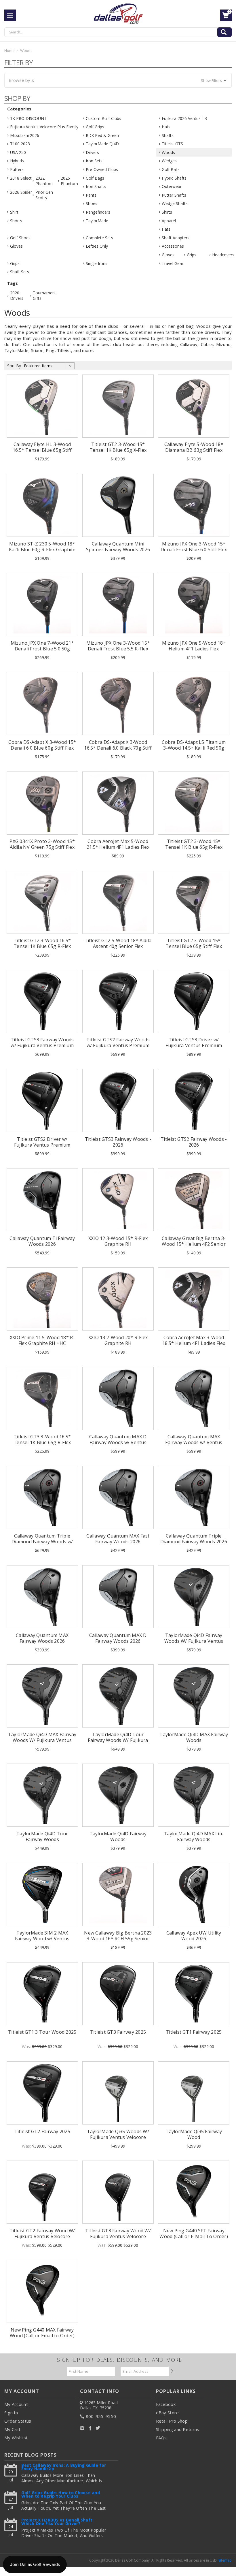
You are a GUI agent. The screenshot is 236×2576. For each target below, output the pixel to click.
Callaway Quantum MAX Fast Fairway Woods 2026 (118, 1539)
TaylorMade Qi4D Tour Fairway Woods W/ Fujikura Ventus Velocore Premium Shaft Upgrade (118, 1743)
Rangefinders (98, 212)
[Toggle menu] (10, 15)
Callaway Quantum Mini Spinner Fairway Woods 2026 (118, 547)
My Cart (12, 2429)
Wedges (169, 161)
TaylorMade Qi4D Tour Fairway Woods (42, 1836)
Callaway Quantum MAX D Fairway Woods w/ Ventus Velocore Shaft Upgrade (118, 1442)
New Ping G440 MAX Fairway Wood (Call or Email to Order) (42, 2333)
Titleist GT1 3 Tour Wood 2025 (42, 2032)
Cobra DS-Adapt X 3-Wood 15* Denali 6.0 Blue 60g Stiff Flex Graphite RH (42, 748)
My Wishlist (16, 2438)
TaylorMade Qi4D (102, 144)
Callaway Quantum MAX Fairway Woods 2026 (42, 1638)
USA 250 (18, 152)
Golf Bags (95, 178)
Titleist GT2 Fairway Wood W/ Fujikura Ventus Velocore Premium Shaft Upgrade (42, 2236)
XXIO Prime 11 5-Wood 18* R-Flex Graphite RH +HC (42, 1340)
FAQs (161, 2438)
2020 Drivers (17, 296)
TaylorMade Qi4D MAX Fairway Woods (194, 1737)
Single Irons (97, 263)
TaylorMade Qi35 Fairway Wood (194, 2134)
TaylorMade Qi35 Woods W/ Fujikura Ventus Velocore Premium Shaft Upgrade (118, 2137)
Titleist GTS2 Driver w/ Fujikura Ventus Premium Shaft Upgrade (42, 1145)
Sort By (14, 366)
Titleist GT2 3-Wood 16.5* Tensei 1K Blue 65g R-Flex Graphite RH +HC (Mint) (42, 946)
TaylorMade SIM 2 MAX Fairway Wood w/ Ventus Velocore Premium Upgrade (42, 1939)
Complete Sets (99, 238)
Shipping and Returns (178, 2429)
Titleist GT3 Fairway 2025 (118, 2032)
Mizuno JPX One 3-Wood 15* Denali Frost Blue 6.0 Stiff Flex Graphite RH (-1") (194, 550)
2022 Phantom (44, 181)
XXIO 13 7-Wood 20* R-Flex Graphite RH (118, 1340)
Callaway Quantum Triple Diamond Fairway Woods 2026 (194, 1539)
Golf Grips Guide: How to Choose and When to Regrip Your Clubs (61, 2495)
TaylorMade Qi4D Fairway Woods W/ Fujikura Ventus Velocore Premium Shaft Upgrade (194, 1644)
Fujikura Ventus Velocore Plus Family (44, 127)
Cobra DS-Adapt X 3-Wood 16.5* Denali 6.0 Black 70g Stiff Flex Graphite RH (118, 748)
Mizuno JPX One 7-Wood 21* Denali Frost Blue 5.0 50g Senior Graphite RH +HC (42, 649)
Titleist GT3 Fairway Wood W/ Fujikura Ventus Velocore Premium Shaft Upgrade (118, 2236)
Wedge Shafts (175, 203)
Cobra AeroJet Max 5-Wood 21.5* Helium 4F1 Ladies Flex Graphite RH (118, 847)
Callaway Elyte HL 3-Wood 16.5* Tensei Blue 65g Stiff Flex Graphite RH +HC (42, 450)
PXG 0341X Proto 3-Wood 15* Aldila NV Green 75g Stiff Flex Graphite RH (42, 847)
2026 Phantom (69, 181)
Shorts (16, 221)
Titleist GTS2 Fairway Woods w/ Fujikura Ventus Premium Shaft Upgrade (118, 1045)
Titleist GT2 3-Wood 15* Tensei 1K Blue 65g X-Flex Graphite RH (118, 450)
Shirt (14, 212)
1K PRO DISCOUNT (28, 118)
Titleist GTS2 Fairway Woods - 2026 (194, 1142)
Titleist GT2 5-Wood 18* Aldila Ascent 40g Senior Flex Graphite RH (118, 946)
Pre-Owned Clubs (102, 169)
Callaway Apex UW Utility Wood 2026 (194, 1936)
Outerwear (172, 186)
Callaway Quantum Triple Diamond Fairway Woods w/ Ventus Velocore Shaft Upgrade (42, 1544)
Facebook (166, 2404)
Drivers (92, 152)
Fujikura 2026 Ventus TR (184, 118)
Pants (91, 195)
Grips (192, 255)
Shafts (168, 135)
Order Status (18, 2421)
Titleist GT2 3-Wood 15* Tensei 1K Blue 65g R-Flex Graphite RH (194, 847)
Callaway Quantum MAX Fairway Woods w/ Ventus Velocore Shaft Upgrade (194, 1442)
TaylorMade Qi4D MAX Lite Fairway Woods (194, 1836)
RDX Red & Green (102, 135)
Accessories (173, 246)
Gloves (16, 246)
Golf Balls (171, 169)
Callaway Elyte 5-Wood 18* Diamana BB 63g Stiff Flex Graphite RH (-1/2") (194, 450)
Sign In (11, 2413)
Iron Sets (94, 161)
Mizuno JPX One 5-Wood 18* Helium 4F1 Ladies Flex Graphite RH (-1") (194, 649)
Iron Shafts (96, 186)
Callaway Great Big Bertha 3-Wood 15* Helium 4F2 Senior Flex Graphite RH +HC (194, 1244)
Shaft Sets (20, 272)
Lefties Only (97, 246)
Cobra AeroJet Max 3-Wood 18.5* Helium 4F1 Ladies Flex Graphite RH (194, 1343)
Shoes (92, 203)
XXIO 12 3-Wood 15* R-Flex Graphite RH (118, 1241)
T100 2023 (20, 144)
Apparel (169, 221)
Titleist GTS (172, 144)
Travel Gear (173, 263)
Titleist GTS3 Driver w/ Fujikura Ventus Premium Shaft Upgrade (194, 1045)
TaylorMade (97, 221)
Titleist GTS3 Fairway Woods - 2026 (118, 1142)
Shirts (167, 212)
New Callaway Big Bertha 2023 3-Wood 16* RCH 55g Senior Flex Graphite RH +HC (118, 1939)
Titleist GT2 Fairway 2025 (42, 2131)
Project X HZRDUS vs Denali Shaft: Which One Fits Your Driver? (57, 2522)
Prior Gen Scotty (44, 195)
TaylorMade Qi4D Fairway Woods (118, 1836)
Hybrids (17, 161)
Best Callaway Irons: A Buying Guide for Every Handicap (64, 2467)
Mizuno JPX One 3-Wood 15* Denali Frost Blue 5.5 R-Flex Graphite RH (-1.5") (118, 649)
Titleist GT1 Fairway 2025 (194, 2032)
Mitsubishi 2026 (25, 135)
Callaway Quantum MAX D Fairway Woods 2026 (118, 1638)
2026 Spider (21, 192)
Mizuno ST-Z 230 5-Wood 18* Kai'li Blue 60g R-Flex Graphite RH (42, 550)
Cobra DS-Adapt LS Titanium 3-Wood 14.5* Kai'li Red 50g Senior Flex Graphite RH (194, 748)
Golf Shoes (20, 238)
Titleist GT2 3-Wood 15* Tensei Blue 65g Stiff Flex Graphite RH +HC (194, 946)
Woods (168, 152)
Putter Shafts (174, 195)
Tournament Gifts (43, 296)
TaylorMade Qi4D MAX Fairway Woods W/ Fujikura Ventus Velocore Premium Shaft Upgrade (42, 1743)
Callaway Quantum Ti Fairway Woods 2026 (42, 1241)
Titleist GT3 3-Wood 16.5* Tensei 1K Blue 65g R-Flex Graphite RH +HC (42, 1442)
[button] (118, 80)
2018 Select (21, 178)
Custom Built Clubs (103, 118)
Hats (166, 127)
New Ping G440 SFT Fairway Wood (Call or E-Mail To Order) (194, 2233)
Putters (17, 169)
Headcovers (223, 255)
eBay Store (168, 2413)
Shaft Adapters (176, 238)
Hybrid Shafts (174, 178)
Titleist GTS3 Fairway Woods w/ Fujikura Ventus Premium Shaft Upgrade (42, 1045)
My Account (16, 2404)
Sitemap (225, 2560)
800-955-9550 (101, 2416)
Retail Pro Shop (172, 2421)
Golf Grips (95, 127)
